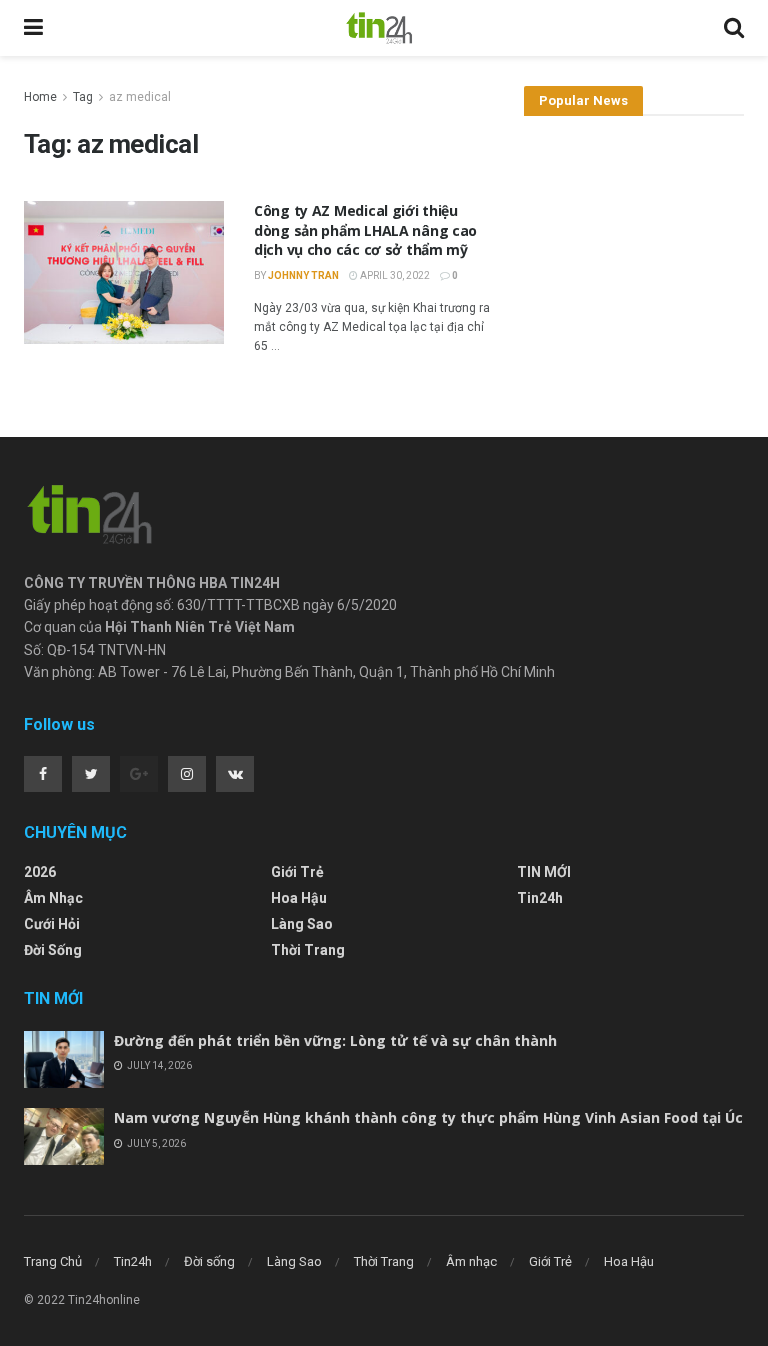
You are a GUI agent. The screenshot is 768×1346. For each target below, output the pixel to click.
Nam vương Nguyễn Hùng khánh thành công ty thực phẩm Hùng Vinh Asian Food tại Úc (428, 1117)
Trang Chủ (53, 1261)
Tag (83, 97)
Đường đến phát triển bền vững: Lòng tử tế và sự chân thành (335, 1040)
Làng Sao (302, 924)
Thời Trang (308, 950)
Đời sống (53, 950)
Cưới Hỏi (52, 924)
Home (40, 97)
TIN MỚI (544, 872)
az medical (140, 97)
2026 (40, 872)
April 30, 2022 (394, 275)
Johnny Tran (303, 275)
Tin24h (540, 898)
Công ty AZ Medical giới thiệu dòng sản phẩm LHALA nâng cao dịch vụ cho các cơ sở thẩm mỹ (365, 230)
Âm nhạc (53, 898)
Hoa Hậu (299, 898)
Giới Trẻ (297, 872)
